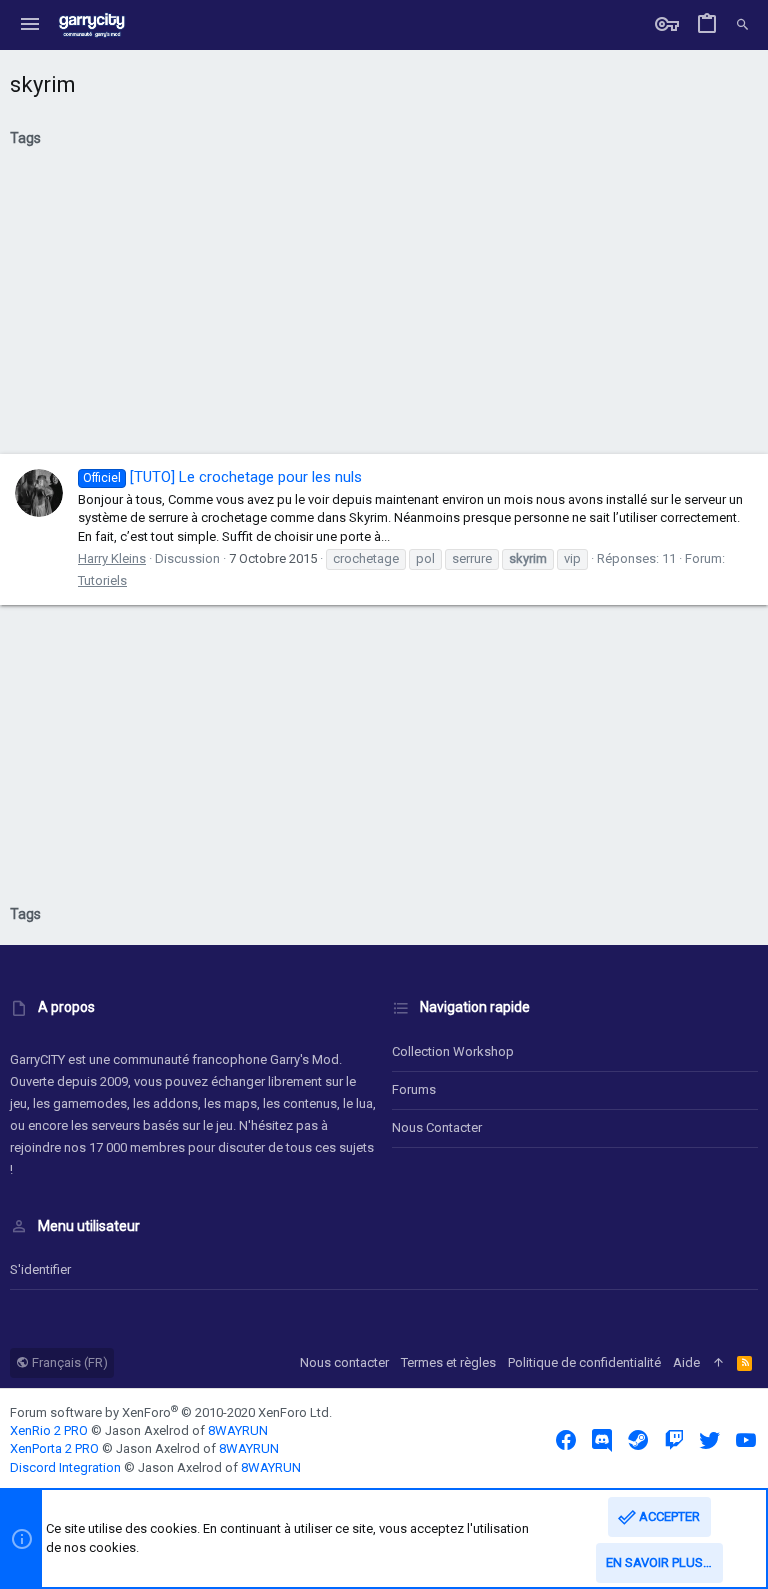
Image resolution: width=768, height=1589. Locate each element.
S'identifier (40, 1269)
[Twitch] (674, 1440)
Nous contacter (437, 1127)
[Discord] (602, 1440)
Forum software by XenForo (171, 1412)
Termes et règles (448, 1362)
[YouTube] (746, 1440)
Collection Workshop (453, 1051)
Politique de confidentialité (584, 1362)
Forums (414, 1089)
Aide (686, 1362)
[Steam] (638, 1440)
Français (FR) (68, 1362)
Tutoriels (102, 580)
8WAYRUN (238, 1430)
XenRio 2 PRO (49, 1430)
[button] (30, 25)
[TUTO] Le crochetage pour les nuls (222, 477)
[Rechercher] (742, 25)
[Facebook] (566, 1440)
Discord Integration (65, 1467)
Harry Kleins (112, 558)
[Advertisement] (384, 308)
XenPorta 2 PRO (54, 1448)
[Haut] (718, 1363)
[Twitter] (710, 1440)
